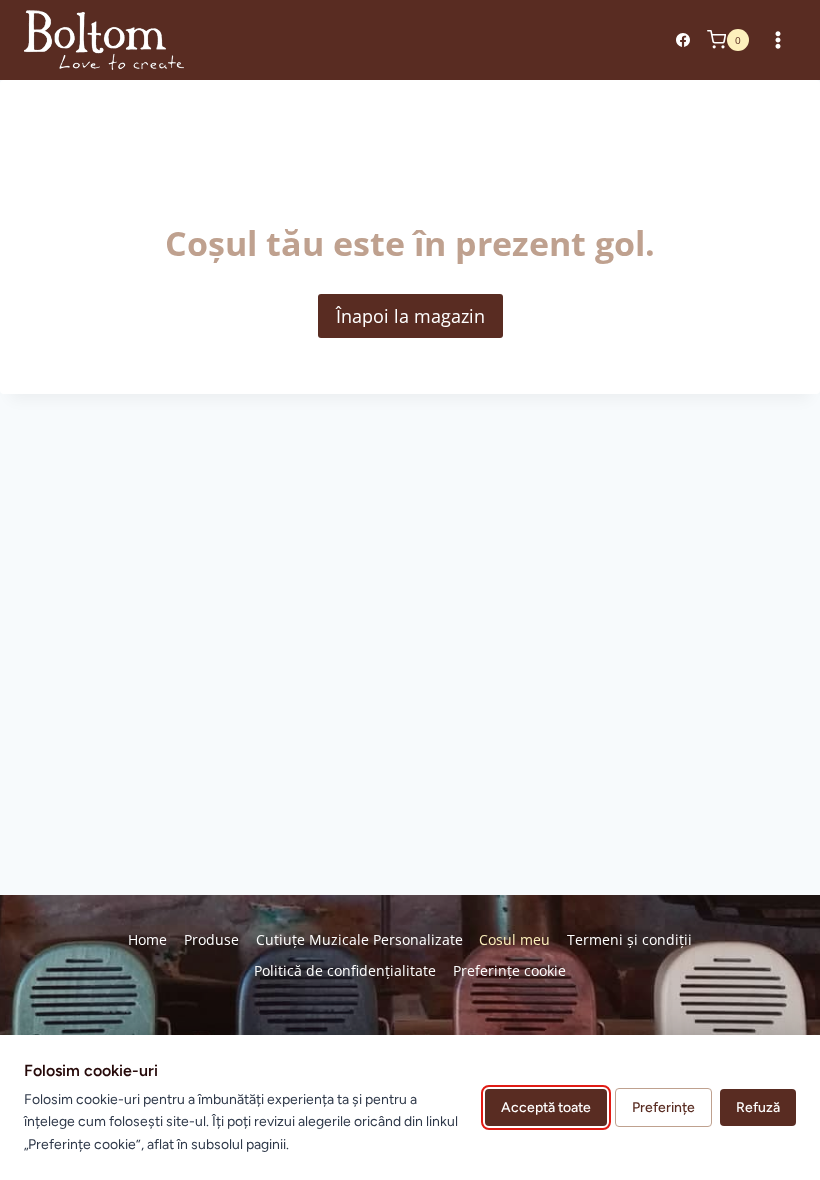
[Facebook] (683, 40)
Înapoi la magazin (410, 316)
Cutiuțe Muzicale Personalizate (359, 939)
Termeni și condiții (629, 939)
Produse (211, 939)
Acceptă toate (546, 1107)
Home (147, 939)
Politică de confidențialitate (345, 970)
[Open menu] (777, 39)
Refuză (758, 1107)
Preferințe (663, 1107)
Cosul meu (514, 939)
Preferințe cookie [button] (509, 970)
